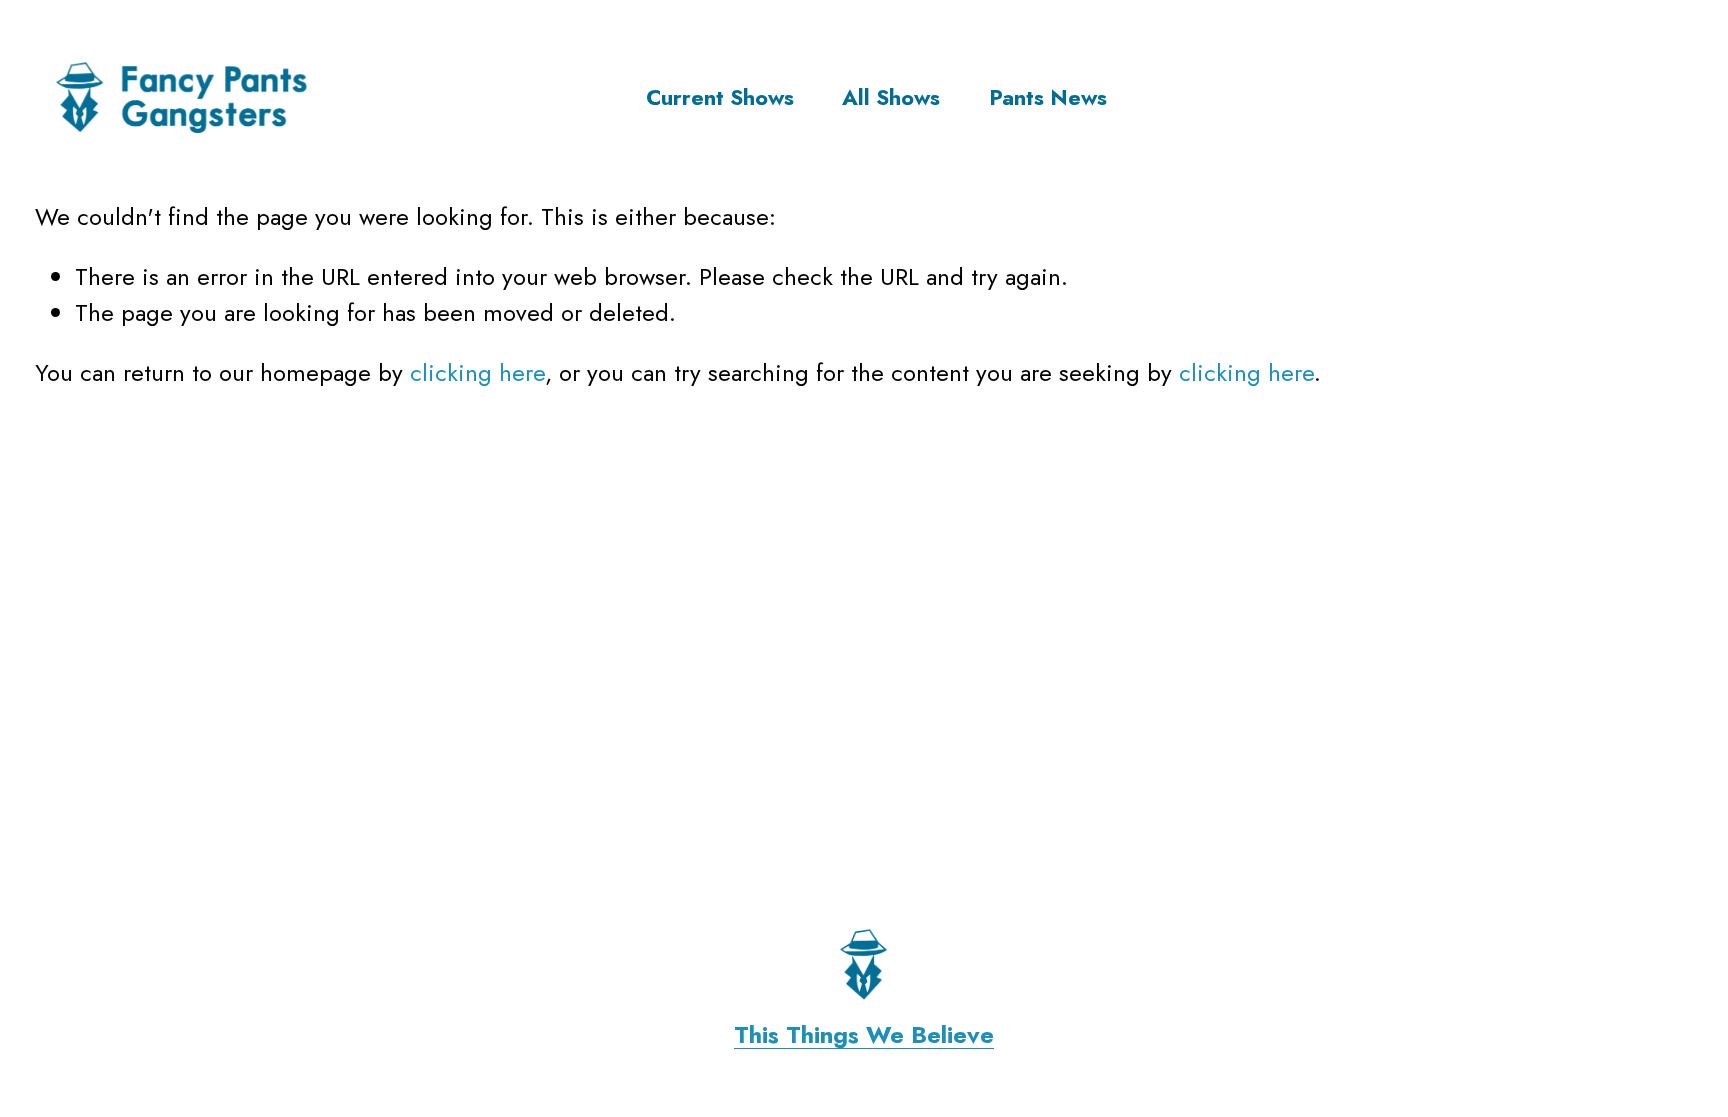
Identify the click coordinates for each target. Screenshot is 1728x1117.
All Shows (891, 97)
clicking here (477, 372)
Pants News (1048, 97)
